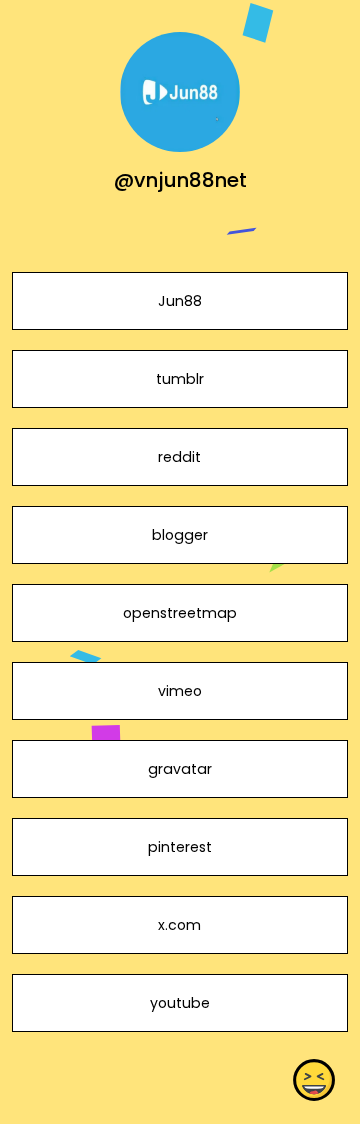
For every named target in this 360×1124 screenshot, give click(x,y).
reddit (179, 457)
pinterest (180, 847)
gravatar (180, 769)
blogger (180, 535)
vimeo (180, 691)
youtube (180, 1003)
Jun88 (180, 301)
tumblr (180, 379)
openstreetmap (180, 613)
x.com (179, 925)
